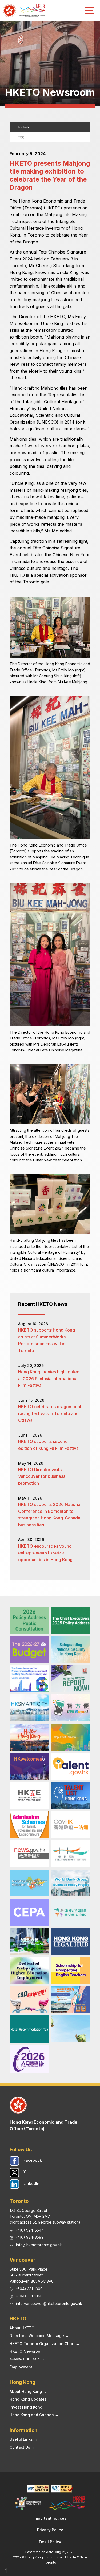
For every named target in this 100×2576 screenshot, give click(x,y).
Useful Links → (24, 2439)
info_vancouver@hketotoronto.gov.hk (49, 2303)
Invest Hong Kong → (28, 2407)
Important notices (50, 2518)
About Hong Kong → (28, 2391)
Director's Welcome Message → (39, 2336)
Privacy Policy (50, 2530)
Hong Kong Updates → (31, 2399)
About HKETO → (24, 2328)
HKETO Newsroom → (29, 2351)
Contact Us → (22, 2447)
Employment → (23, 2367)
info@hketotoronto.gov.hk (39, 2245)
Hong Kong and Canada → (34, 2415)
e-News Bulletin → (27, 2359)
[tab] (50, 127)
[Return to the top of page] (6, 2571)
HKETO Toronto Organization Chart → (45, 2344)
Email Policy (50, 2542)
